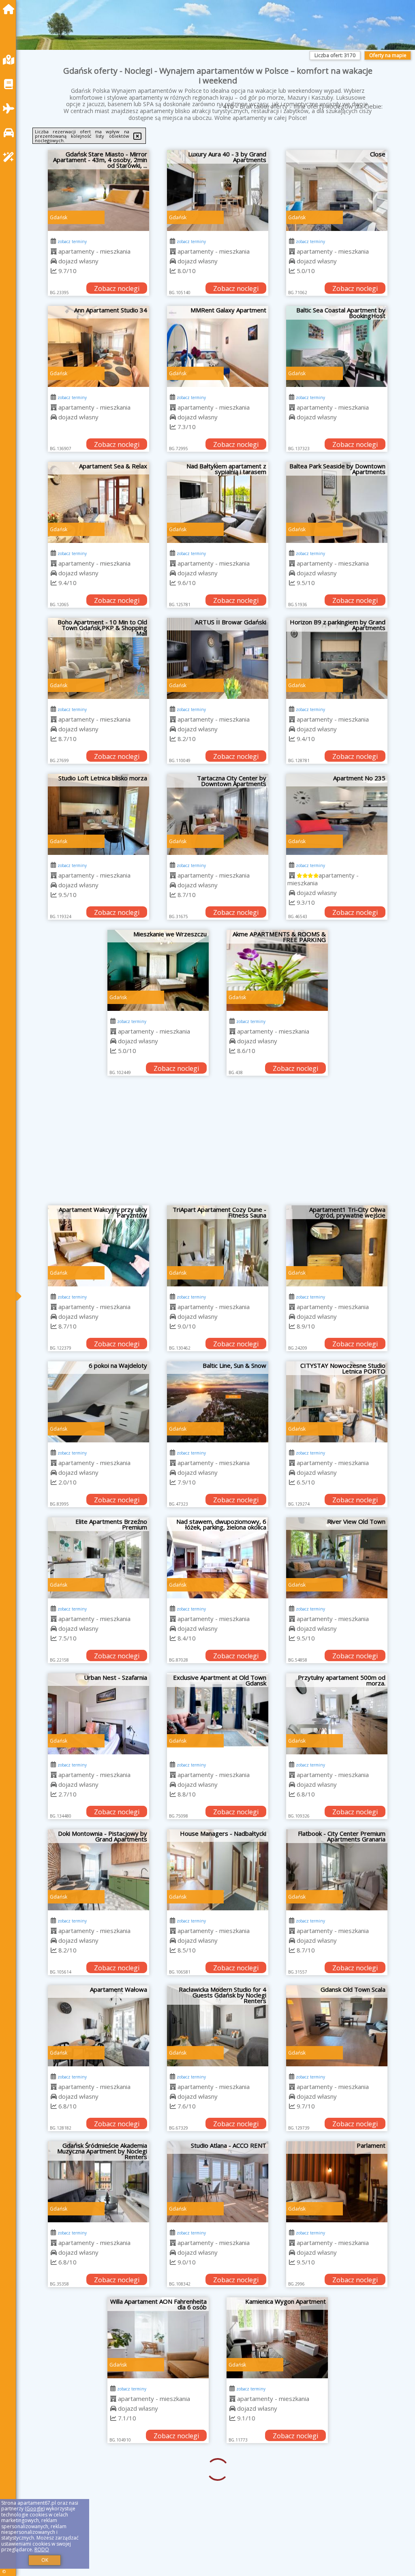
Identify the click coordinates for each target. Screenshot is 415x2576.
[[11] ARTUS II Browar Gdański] (218, 658)
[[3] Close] (337, 190)
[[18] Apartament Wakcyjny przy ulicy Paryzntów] (98, 1246)
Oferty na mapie (388, 55)
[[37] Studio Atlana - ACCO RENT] (218, 2182)
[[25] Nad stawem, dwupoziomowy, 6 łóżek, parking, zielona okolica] (218, 1558)
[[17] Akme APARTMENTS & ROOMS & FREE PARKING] (277, 970)
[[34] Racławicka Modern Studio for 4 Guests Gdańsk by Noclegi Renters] (218, 2026)
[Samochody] (11, 133)
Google (35, 2509)
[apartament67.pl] (11, 9)
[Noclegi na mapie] (11, 60)
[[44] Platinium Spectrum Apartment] (337, 2494)
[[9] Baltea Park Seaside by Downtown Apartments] (337, 502)
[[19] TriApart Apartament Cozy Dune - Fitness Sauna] (218, 1246)
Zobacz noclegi (117, 288)
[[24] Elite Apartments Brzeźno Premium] (98, 1558)
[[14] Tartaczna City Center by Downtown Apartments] (218, 814)
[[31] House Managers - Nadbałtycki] (218, 1870)
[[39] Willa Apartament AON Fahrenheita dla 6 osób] (98, 2338)
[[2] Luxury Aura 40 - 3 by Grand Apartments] (218, 190)
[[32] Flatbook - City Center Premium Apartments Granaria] (337, 1870)
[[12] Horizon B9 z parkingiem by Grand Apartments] (337, 658)
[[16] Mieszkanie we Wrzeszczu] (158, 970)
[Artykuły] (11, 84)
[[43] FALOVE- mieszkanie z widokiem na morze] (218, 2494)
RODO (42, 2549)
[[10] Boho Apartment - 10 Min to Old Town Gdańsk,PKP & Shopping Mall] (98, 658)
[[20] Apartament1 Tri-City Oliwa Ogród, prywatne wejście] (337, 1246)
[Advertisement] (218, 1145)
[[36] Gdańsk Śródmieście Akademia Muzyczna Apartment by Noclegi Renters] (98, 2182)
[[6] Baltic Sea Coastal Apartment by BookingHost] (337, 346)
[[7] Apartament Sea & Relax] (98, 502)
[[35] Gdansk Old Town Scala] (337, 2026)
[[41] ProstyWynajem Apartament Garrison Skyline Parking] (337, 2338)
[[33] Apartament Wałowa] (98, 2026)
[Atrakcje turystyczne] (11, 157)
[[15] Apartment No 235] (337, 814)
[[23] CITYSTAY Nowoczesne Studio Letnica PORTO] (337, 1402)
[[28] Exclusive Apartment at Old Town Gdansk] (218, 1714)
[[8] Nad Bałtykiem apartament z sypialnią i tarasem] (218, 502)
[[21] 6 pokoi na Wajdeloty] (98, 1402)
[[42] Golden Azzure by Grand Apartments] (98, 2494)
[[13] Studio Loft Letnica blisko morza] (98, 814)
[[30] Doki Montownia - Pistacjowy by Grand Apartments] (98, 1870)
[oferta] (54, 251)
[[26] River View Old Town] (337, 1558)
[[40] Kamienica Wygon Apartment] (218, 2338)
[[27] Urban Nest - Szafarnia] (98, 1714)
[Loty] (11, 108)
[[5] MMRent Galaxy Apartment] (218, 346)
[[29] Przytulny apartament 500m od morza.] (337, 1714)
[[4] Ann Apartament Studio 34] (98, 346)
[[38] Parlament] (337, 2182)
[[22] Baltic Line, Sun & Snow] (218, 1402)
